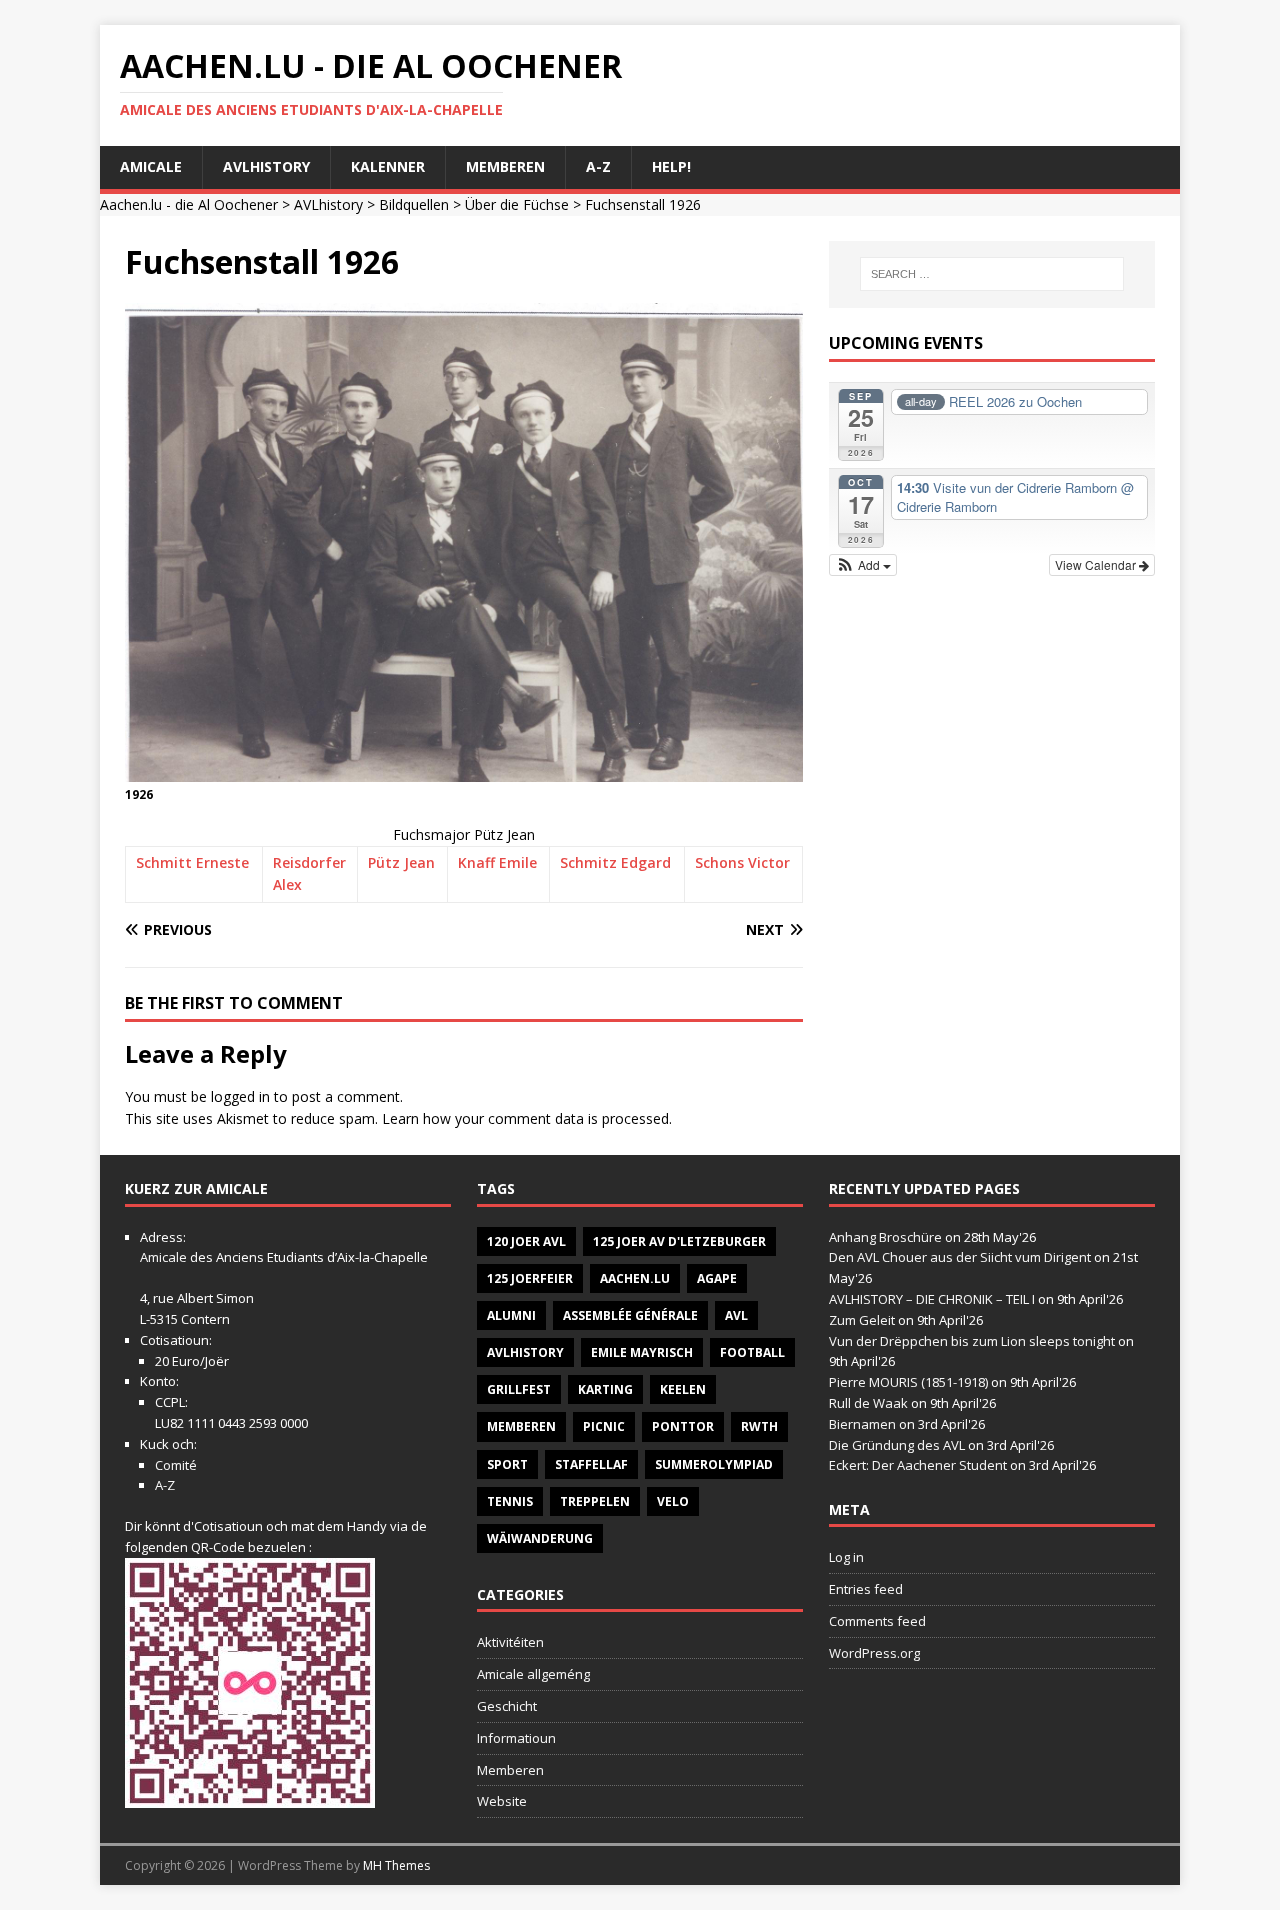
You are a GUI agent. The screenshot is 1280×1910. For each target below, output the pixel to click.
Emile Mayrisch (642, 1352)
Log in (846, 1557)
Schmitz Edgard (615, 862)
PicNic (604, 1426)
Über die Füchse (517, 204)
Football (752, 1352)
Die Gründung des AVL (897, 1445)
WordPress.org (874, 1653)
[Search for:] (992, 274)
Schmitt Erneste (192, 862)
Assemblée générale (630, 1315)
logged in (240, 1096)
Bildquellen (414, 204)
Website (502, 1801)
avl (736, 1315)
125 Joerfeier (530, 1278)
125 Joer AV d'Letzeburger (679, 1241)
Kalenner (388, 166)
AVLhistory (266, 166)
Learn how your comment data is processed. (527, 1118)
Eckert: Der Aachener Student (918, 1465)
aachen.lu (635, 1278)
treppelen (595, 1501)
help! (671, 166)
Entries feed (866, 1589)
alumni (511, 1315)
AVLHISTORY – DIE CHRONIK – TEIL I (932, 1299)
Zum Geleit (862, 1320)
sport (507, 1464)
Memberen (505, 166)
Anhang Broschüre (885, 1237)
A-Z (598, 166)
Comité (176, 1465)
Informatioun (516, 1738)
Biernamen (862, 1424)
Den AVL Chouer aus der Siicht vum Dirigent (960, 1257)
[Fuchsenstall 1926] (464, 769)
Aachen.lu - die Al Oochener (189, 204)
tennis (510, 1501)
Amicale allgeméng (533, 1674)
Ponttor (683, 1426)
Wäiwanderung (540, 1538)
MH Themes (396, 1865)
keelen (683, 1389)
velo (673, 1501)
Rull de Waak (868, 1403)
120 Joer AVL (526, 1241)
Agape (717, 1278)
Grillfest (519, 1389)
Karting (605, 1389)
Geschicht (507, 1706)
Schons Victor (742, 862)
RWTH (759, 1426)
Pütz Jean (401, 862)
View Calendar (1097, 564)
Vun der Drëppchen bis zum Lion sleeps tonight (972, 1341)
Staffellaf (591, 1464)
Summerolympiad (714, 1464)
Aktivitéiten (510, 1642)
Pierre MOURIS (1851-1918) (908, 1382)
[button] (863, 565)
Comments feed (877, 1621)
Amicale (151, 166)
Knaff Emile (497, 862)
